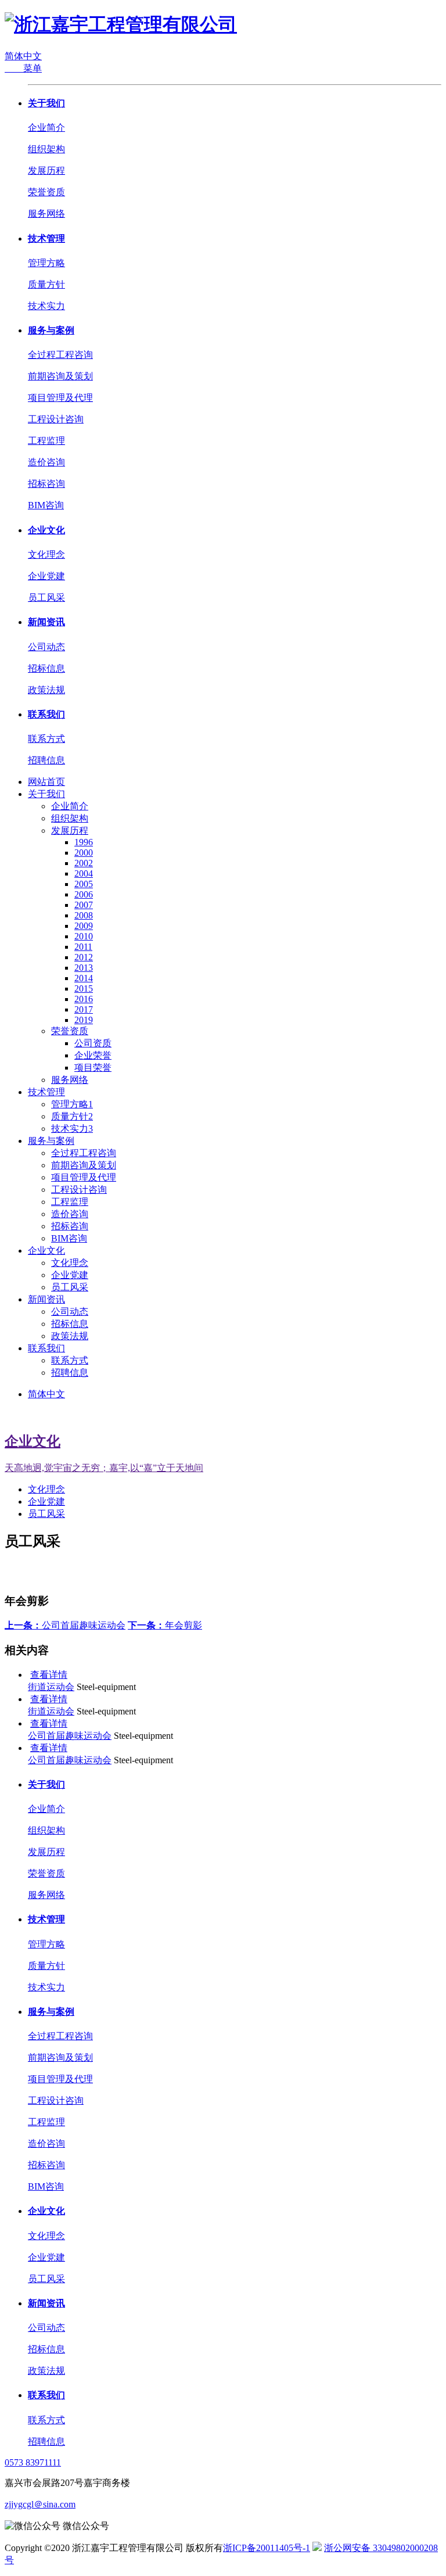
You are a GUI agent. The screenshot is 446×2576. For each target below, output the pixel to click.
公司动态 (46, 647)
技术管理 (46, 238)
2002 (84, 863)
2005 (84, 884)
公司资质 (93, 1043)
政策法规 (46, 690)
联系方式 (46, 739)
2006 (84, 894)
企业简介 (46, 128)
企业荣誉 (93, 1055)
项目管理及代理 (60, 398)
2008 (84, 915)
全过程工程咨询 (60, 355)
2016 (84, 999)
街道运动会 (51, 1687)
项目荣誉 (93, 1068)
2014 (84, 978)
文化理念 (46, 555)
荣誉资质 (46, 192)
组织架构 (46, 149)
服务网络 (46, 214)
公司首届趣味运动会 (65, 1625)
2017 (84, 1009)
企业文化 (46, 530)
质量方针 (46, 284)
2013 (84, 968)
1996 (84, 842)
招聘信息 (46, 760)
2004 (84, 873)
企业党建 (46, 576)
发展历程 (46, 171)
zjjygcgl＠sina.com (40, 2504)
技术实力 (46, 306)
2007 (84, 905)
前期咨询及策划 (60, 376)
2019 (84, 1020)
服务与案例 (51, 330)
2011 (83, 947)
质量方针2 (72, 1116)
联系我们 (46, 714)
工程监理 (46, 441)
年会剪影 (165, 1625)
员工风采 (46, 598)
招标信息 (46, 668)
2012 (84, 957)
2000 (84, 853)
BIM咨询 (46, 505)
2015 (84, 989)
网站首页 (46, 782)
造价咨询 (46, 462)
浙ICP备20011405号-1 (267, 2548)
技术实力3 (72, 1129)
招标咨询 (46, 484)
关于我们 (46, 103)
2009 (84, 926)
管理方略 (46, 263)
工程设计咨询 (56, 419)
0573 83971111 (33, 2462)
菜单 (23, 68)
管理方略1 (72, 1104)
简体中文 (23, 56)
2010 (84, 936)
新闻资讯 (46, 622)
